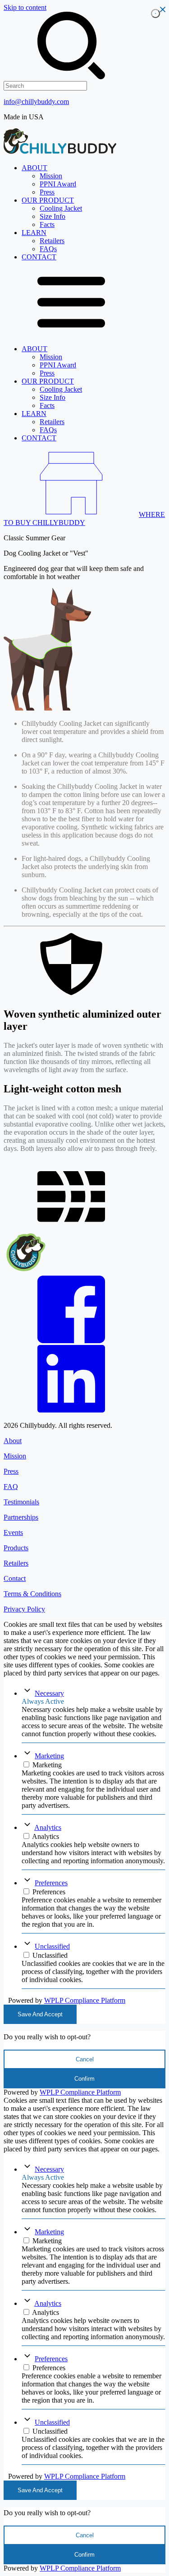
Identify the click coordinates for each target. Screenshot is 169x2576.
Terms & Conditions (32, 1594)
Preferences (51, 1883)
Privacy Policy (24, 1609)
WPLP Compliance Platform (85, 2000)
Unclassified (52, 1946)
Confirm (84, 2079)
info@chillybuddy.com (36, 102)
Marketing (49, 1756)
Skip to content (25, 7)
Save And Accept (40, 2014)
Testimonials (21, 1502)
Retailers (16, 1563)
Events (13, 1532)
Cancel (85, 2059)
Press (11, 1471)
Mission (15, 1456)
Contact (15, 1578)
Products (16, 1548)
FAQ (11, 1487)
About (13, 1441)
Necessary (49, 1693)
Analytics (48, 1827)
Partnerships (21, 1517)
